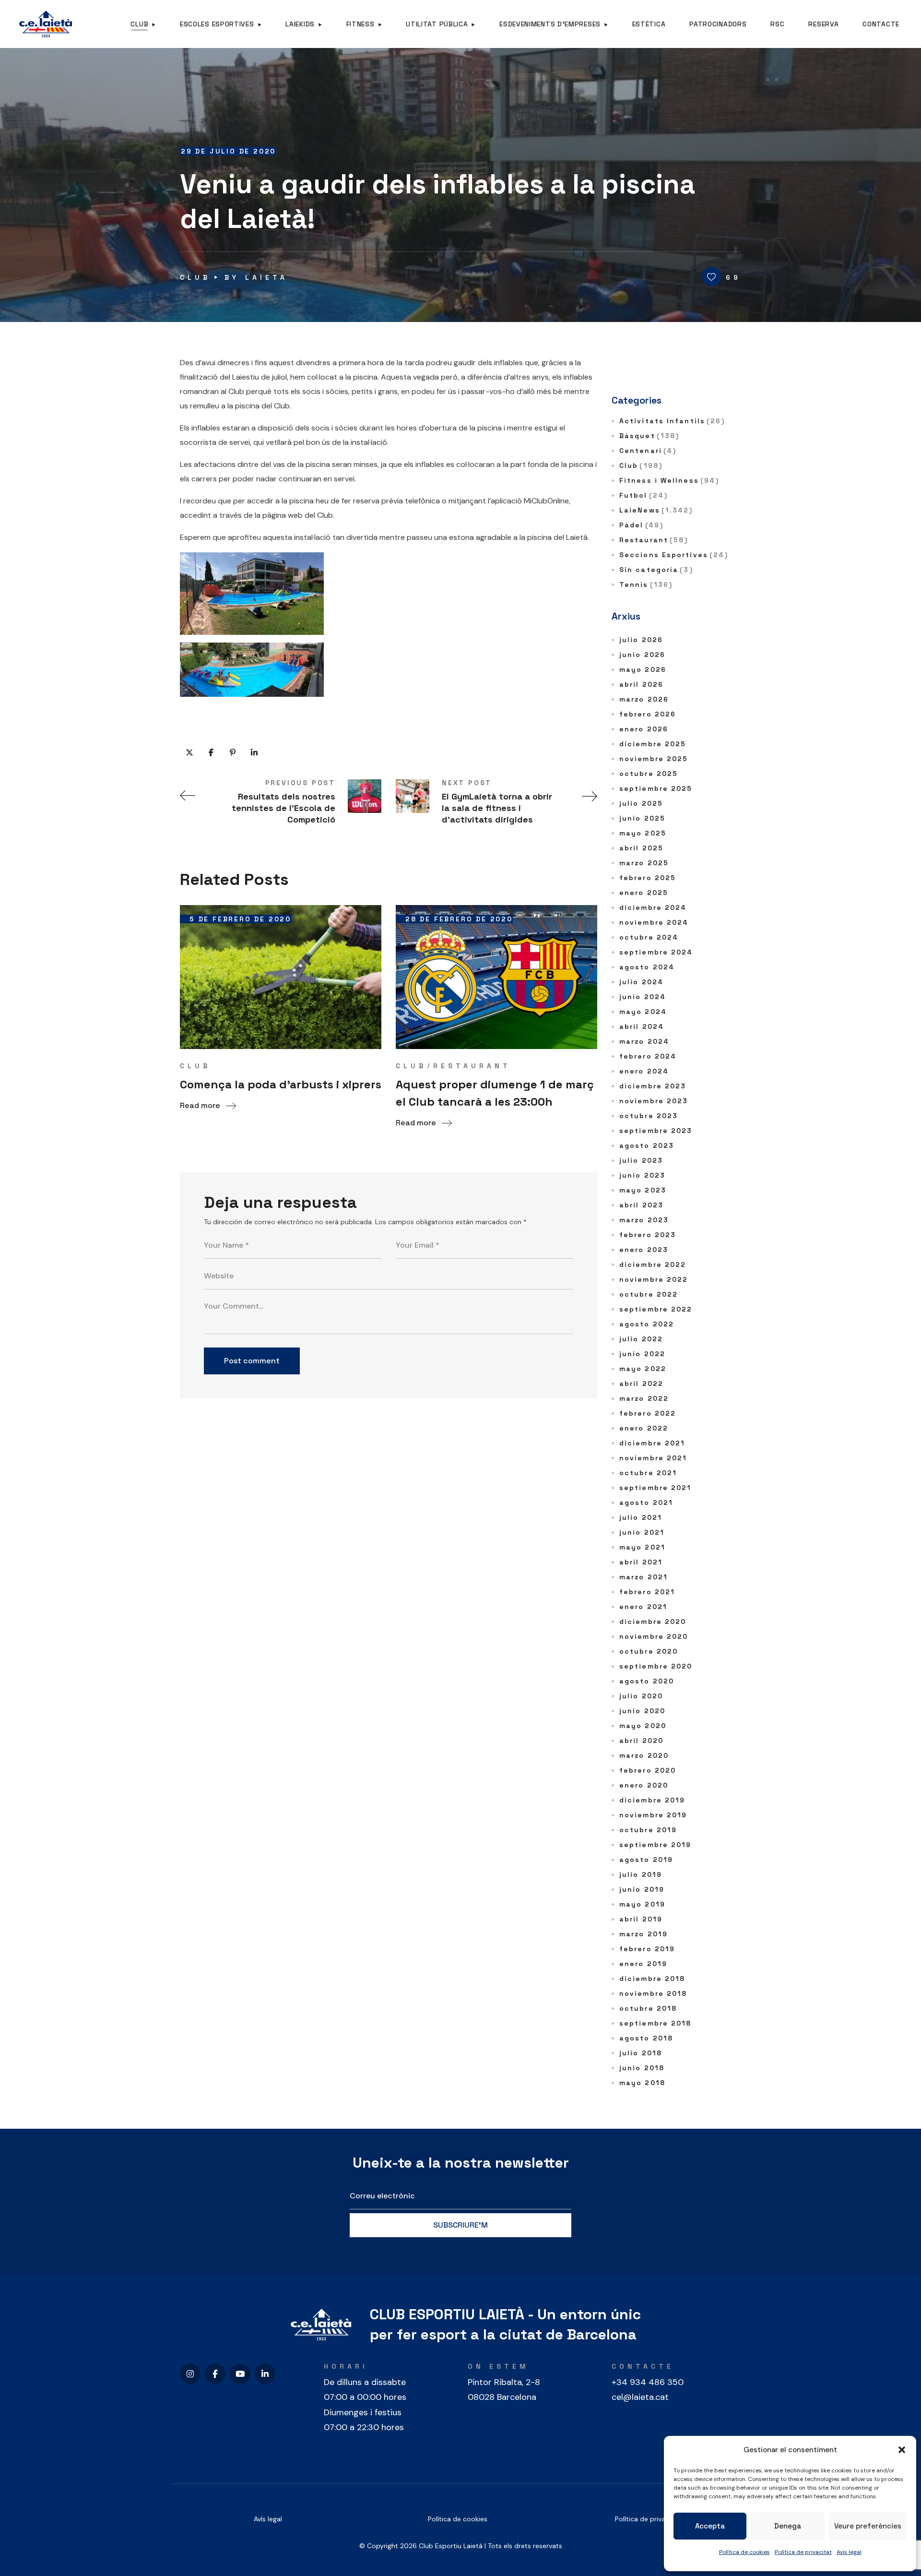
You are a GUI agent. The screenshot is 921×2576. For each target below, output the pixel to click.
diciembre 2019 (652, 1800)
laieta (266, 277)
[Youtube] (240, 2374)
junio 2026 (642, 655)
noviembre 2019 (653, 1815)
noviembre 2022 (654, 1279)
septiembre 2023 (656, 1131)
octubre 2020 (649, 1651)
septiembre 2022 (656, 1309)
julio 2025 (641, 803)
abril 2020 (641, 1741)
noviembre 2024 (654, 922)
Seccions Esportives (674, 555)
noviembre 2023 (654, 1101)
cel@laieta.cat (640, 2397)
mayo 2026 (643, 669)
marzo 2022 (644, 1398)
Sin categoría (656, 570)
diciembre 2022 (653, 1264)
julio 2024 (641, 982)
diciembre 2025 (653, 744)
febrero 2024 (648, 1056)
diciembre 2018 (652, 1979)
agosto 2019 (646, 1860)
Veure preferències (868, 2526)
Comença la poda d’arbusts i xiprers (281, 1084)
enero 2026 (644, 729)
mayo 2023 (643, 1190)
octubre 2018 (648, 2008)
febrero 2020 (648, 1770)
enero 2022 (644, 1428)
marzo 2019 (644, 1934)
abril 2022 (641, 1383)
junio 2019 (642, 1889)
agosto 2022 (647, 1324)
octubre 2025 (649, 774)
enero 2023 (644, 1250)
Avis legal (849, 2552)
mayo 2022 (643, 1369)
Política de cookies (744, 2552)
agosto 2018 (646, 2038)
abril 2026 (641, 684)
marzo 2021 (644, 1577)
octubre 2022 (649, 1294)
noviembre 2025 (654, 759)
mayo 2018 (642, 2083)
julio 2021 (641, 1517)
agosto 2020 (647, 1681)
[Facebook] (215, 2374)
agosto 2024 (647, 967)
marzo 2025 (644, 863)
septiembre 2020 (656, 1666)
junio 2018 (642, 2068)
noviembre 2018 (653, 1993)
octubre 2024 (649, 937)
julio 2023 (641, 1160)
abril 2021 (641, 1562)
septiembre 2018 (655, 2023)
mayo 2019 (642, 1904)
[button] (902, 2450)
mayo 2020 (643, 1726)
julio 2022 (641, 1339)
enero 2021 (643, 1607)
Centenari (648, 451)
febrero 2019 (647, 1949)
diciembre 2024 (653, 907)
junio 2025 (642, 818)
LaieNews (656, 510)
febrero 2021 (647, 1592)
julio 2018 (641, 2053)
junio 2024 (643, 997)
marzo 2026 (644, 699)
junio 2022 (642, 1354)
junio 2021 (642, 1532)
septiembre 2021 (655, 1488)
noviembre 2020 (654, 1636)
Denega (788, 2526)
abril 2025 (641, 848)
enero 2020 (644, 1785)
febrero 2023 (648, 1235)
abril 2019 (641, 1919)
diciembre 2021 (652, 1443)
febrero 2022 (648, 1413)
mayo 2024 (643, 1012)
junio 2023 (642, 1175)
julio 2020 (641, 1696)
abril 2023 (641, 1205)
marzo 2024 (644, 1041)
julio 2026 (641, 640)
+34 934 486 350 (648, 2382)
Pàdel (641, 525)
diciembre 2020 (653, 1622)
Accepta (710, 2526)
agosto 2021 (646, 1503)
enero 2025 (644, 893)
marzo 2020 (644, 1755)
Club (195, 277)
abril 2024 (642, 1026)
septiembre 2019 (655, 1845)
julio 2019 (641, 1874)
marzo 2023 (644, 1220)
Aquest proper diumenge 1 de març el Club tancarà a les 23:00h (495, 1093)
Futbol (644, 495)
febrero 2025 (648, 878)
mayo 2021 (642, 1547)
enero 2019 (643, 1964)
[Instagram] (190, 2374)
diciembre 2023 (653, 1086)
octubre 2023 (649, 1116)
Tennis (646, 584)
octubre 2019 (648, 1830)
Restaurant (472, 1066)
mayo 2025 (643, 833)
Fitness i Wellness (669, 480)
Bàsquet (649, 436)
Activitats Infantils (672, 421)
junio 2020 (642, 1711)
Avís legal (268, 2519)
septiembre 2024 (656, 952)
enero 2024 (644, 1071)
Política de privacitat (803, 2552)
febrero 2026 (648, 714)
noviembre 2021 (653, 1458)
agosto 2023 (647, 1145)
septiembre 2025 (656, 788)
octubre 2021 (648, 1473)
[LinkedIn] (265, 2374)
